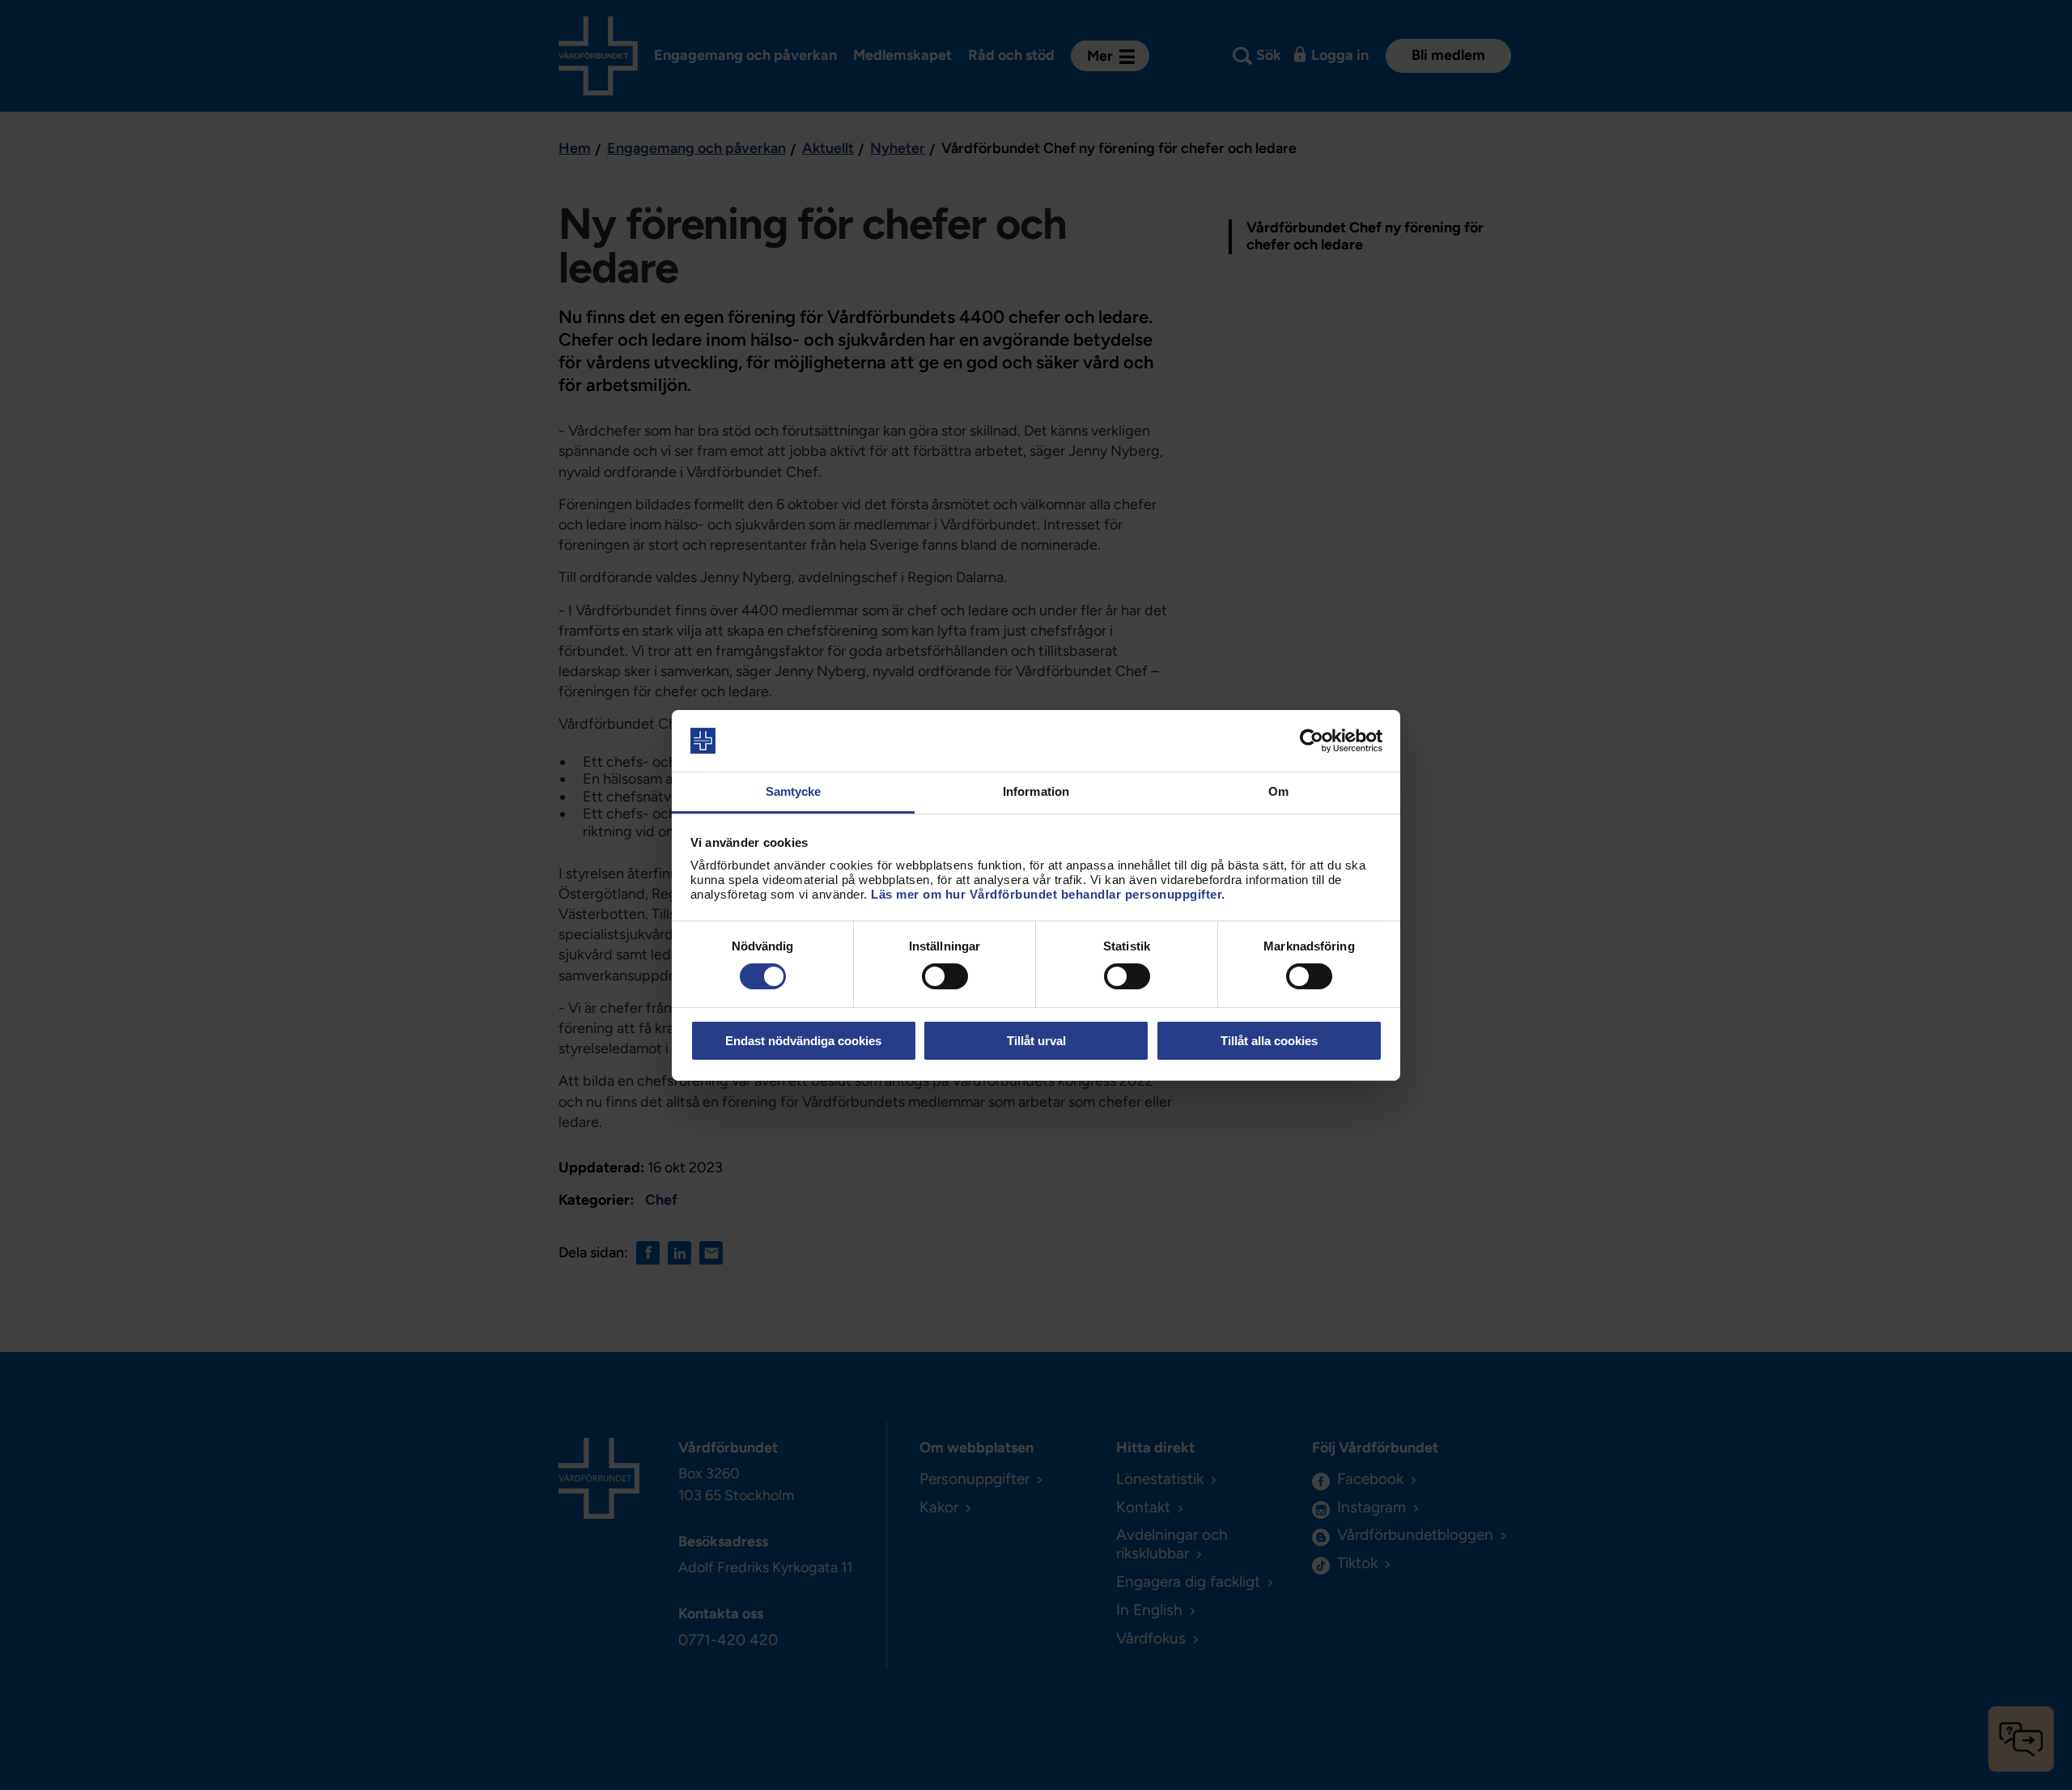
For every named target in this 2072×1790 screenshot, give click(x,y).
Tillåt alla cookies (1269, 1041)
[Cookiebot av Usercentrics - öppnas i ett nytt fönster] (1312, 741)
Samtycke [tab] (794, 791)
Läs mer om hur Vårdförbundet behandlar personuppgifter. (1048, 894)
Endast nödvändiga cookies (803, 1041)
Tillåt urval (1036, 1041)
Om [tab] (1278, 791)
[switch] (945, 976)
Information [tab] (1036, 791)
